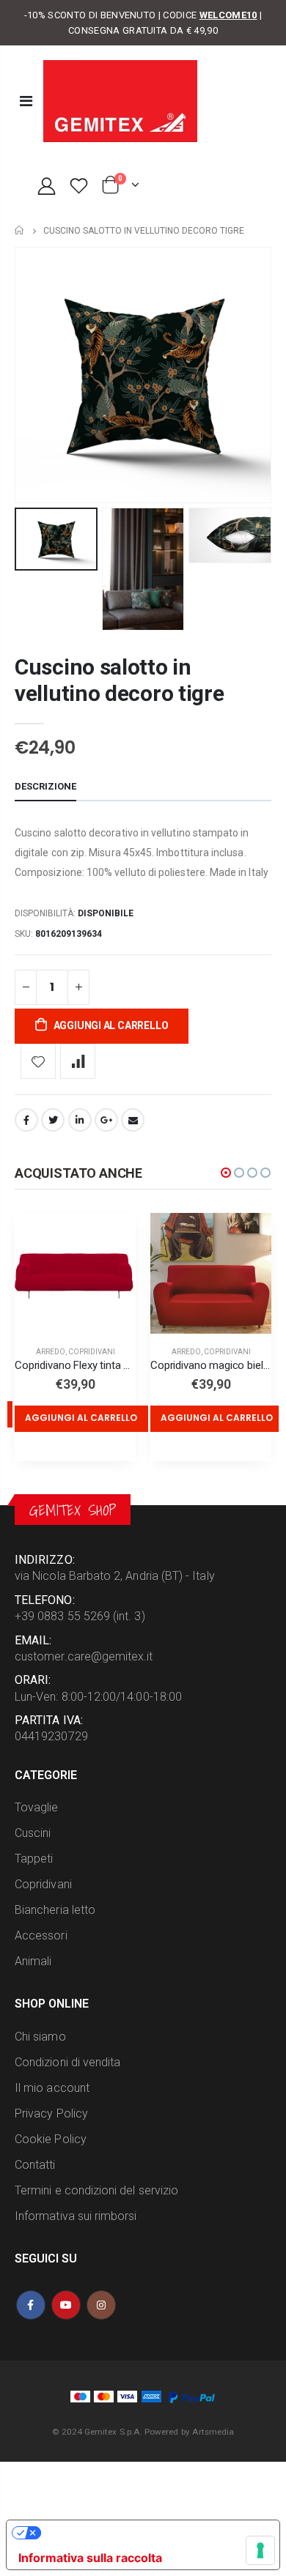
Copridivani (92, 1352)
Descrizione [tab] (45, 786)
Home (20, 230)
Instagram (101, 2305)
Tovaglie (37, 1807)
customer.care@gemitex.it (84, 1656)
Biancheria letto (55, 1910)
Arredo (51, 1352)
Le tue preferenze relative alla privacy (150, 2533)
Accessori (41, 1935)
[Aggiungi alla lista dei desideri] (38, 1061)
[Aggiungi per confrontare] (78, 1061)
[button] (226, 1173)
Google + (106, 1120)
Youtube (66, 2305)
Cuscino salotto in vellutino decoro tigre (119, 680)
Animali (33, 1961)
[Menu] (26, 101)
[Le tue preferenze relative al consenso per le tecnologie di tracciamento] (260, 2550)
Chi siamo (40, 2037)
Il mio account (52, 2088)
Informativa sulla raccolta (90, 2558)
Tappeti (34, 1859)
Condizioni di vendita (67, 2062)
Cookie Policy (51, 2139)
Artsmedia (213, 2432)
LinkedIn (80, 1120)
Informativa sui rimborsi (76, 2216)
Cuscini (33, 1833)
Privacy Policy (51, 2113)
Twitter (53, 1120)
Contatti (35, 2165)
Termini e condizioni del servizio (96, 2190)
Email (133, 1120)
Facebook (26, 1120)
